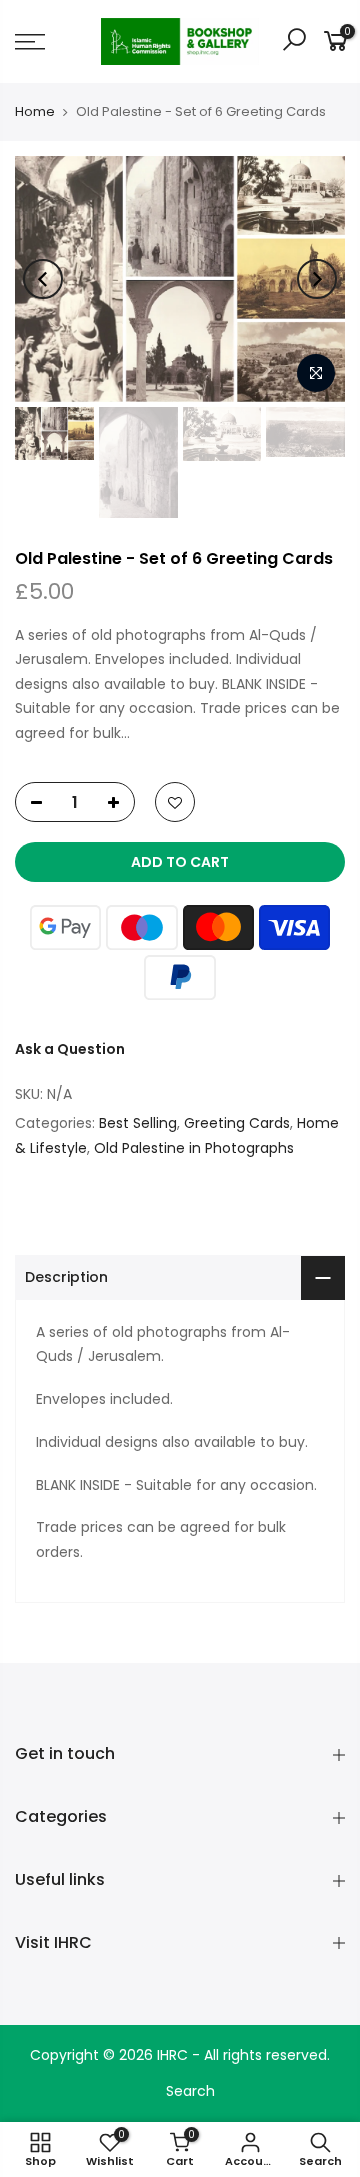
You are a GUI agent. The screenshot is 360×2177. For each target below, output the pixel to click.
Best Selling (138, 1123)
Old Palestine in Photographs (194, 1148)
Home (35, 112)
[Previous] (43, 279)
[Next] (317, 279)
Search (190, 2091)
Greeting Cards (237, 1123)
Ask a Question (70, 1049)
